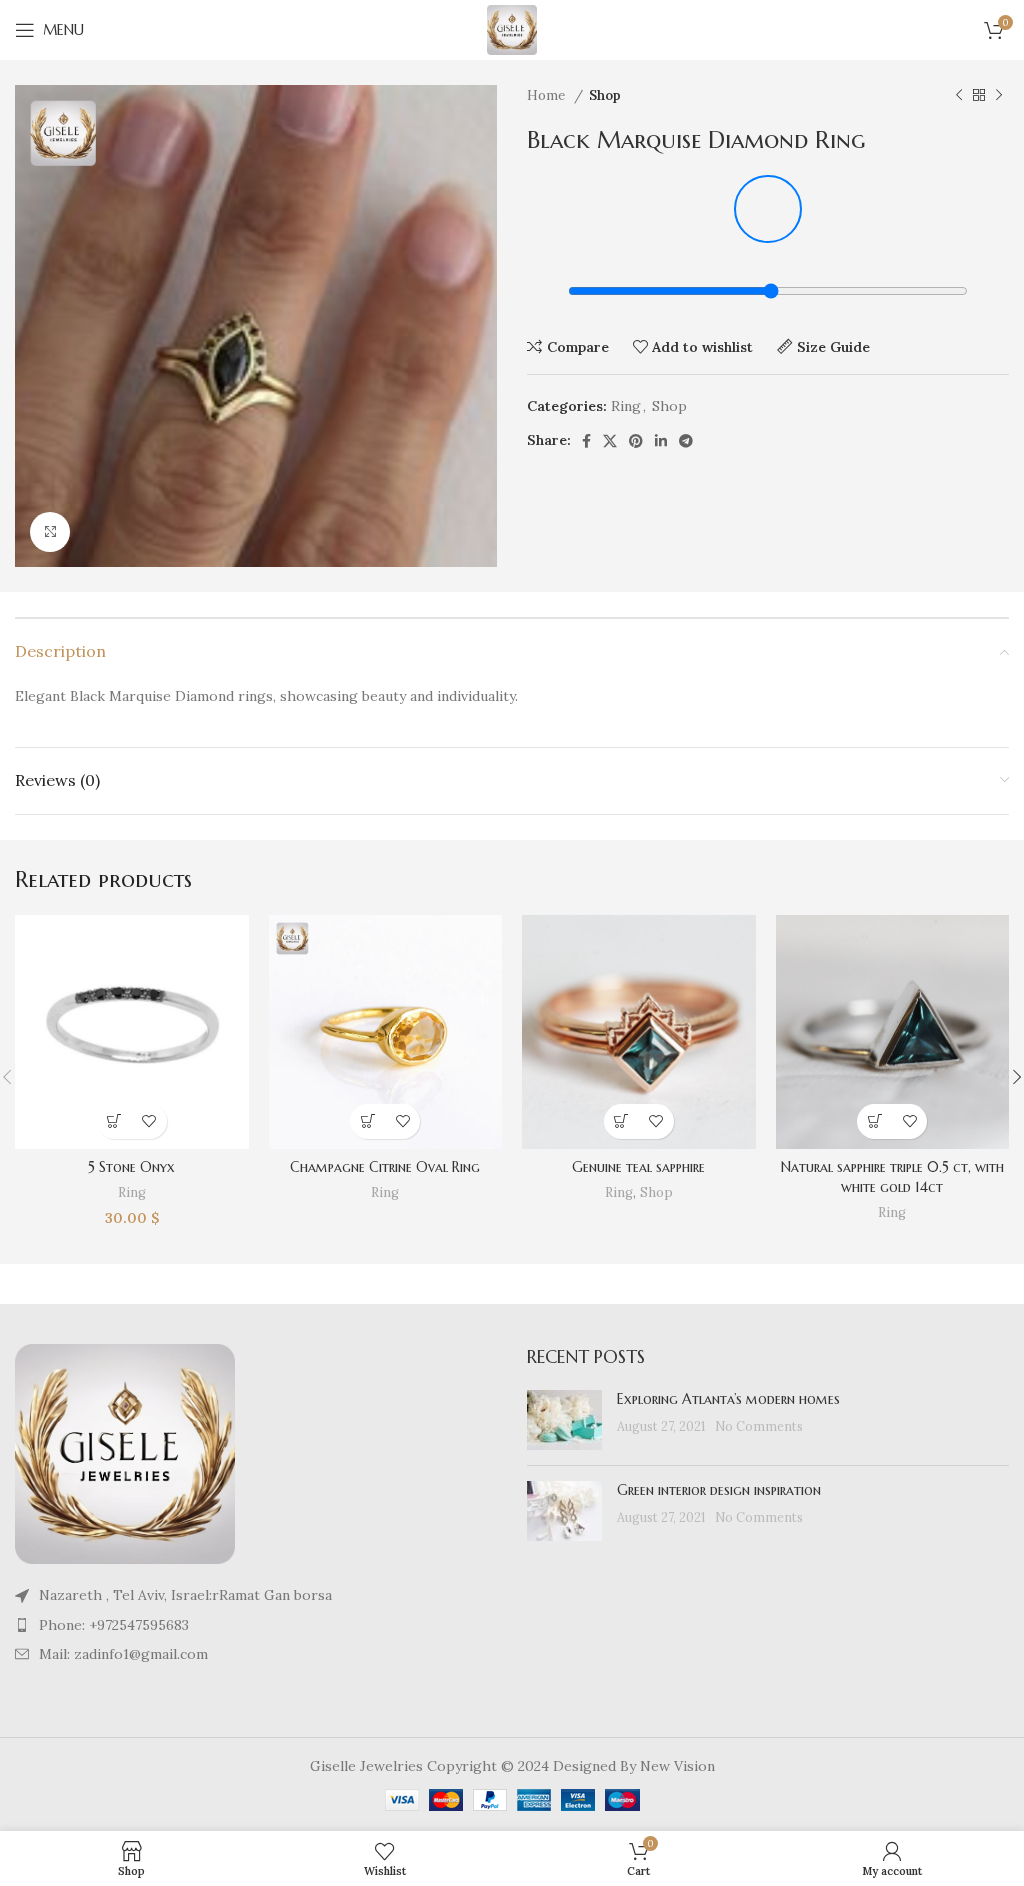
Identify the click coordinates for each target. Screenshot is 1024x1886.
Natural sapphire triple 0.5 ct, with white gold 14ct (892, 1177)
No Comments (759, 1426)
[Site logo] (512, 29)
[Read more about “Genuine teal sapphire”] (621, 1121)
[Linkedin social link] (661, 441)
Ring (626, 406)
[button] (114, 1121)
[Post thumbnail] (564, 1420)
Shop (605, 95)
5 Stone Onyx (131, 1167)
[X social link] (610, 441)
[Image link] (125, 1453)
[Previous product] (959, 96)
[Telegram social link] (686, 441)
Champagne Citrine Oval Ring (385, 1167)
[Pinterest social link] (636, 441)
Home (548, 95)
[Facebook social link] (586, 441)
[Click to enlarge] (50, 532)
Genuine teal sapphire (638, 1167)
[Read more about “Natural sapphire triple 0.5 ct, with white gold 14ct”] (874, 1121)
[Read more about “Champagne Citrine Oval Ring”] (367, 1121)
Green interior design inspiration (719, 1490)
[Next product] (999, 96)
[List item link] (256, 1625)
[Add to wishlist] (149, 1121)
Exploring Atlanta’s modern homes (728, 1399)
